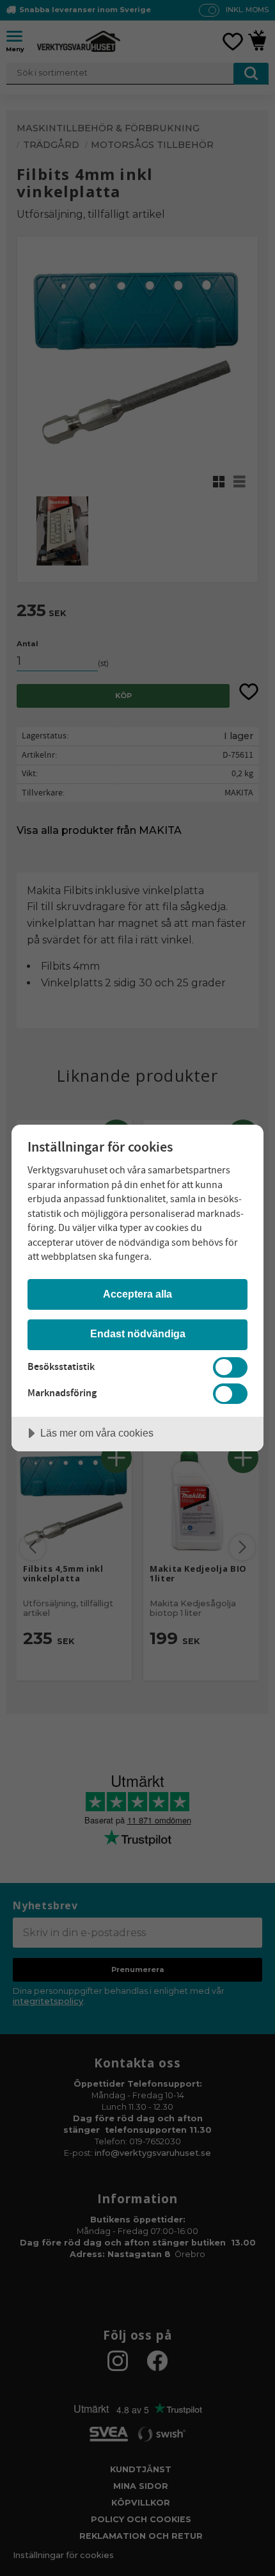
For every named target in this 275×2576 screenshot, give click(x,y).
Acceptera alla (137, 1294)
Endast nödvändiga (138, 1333)
